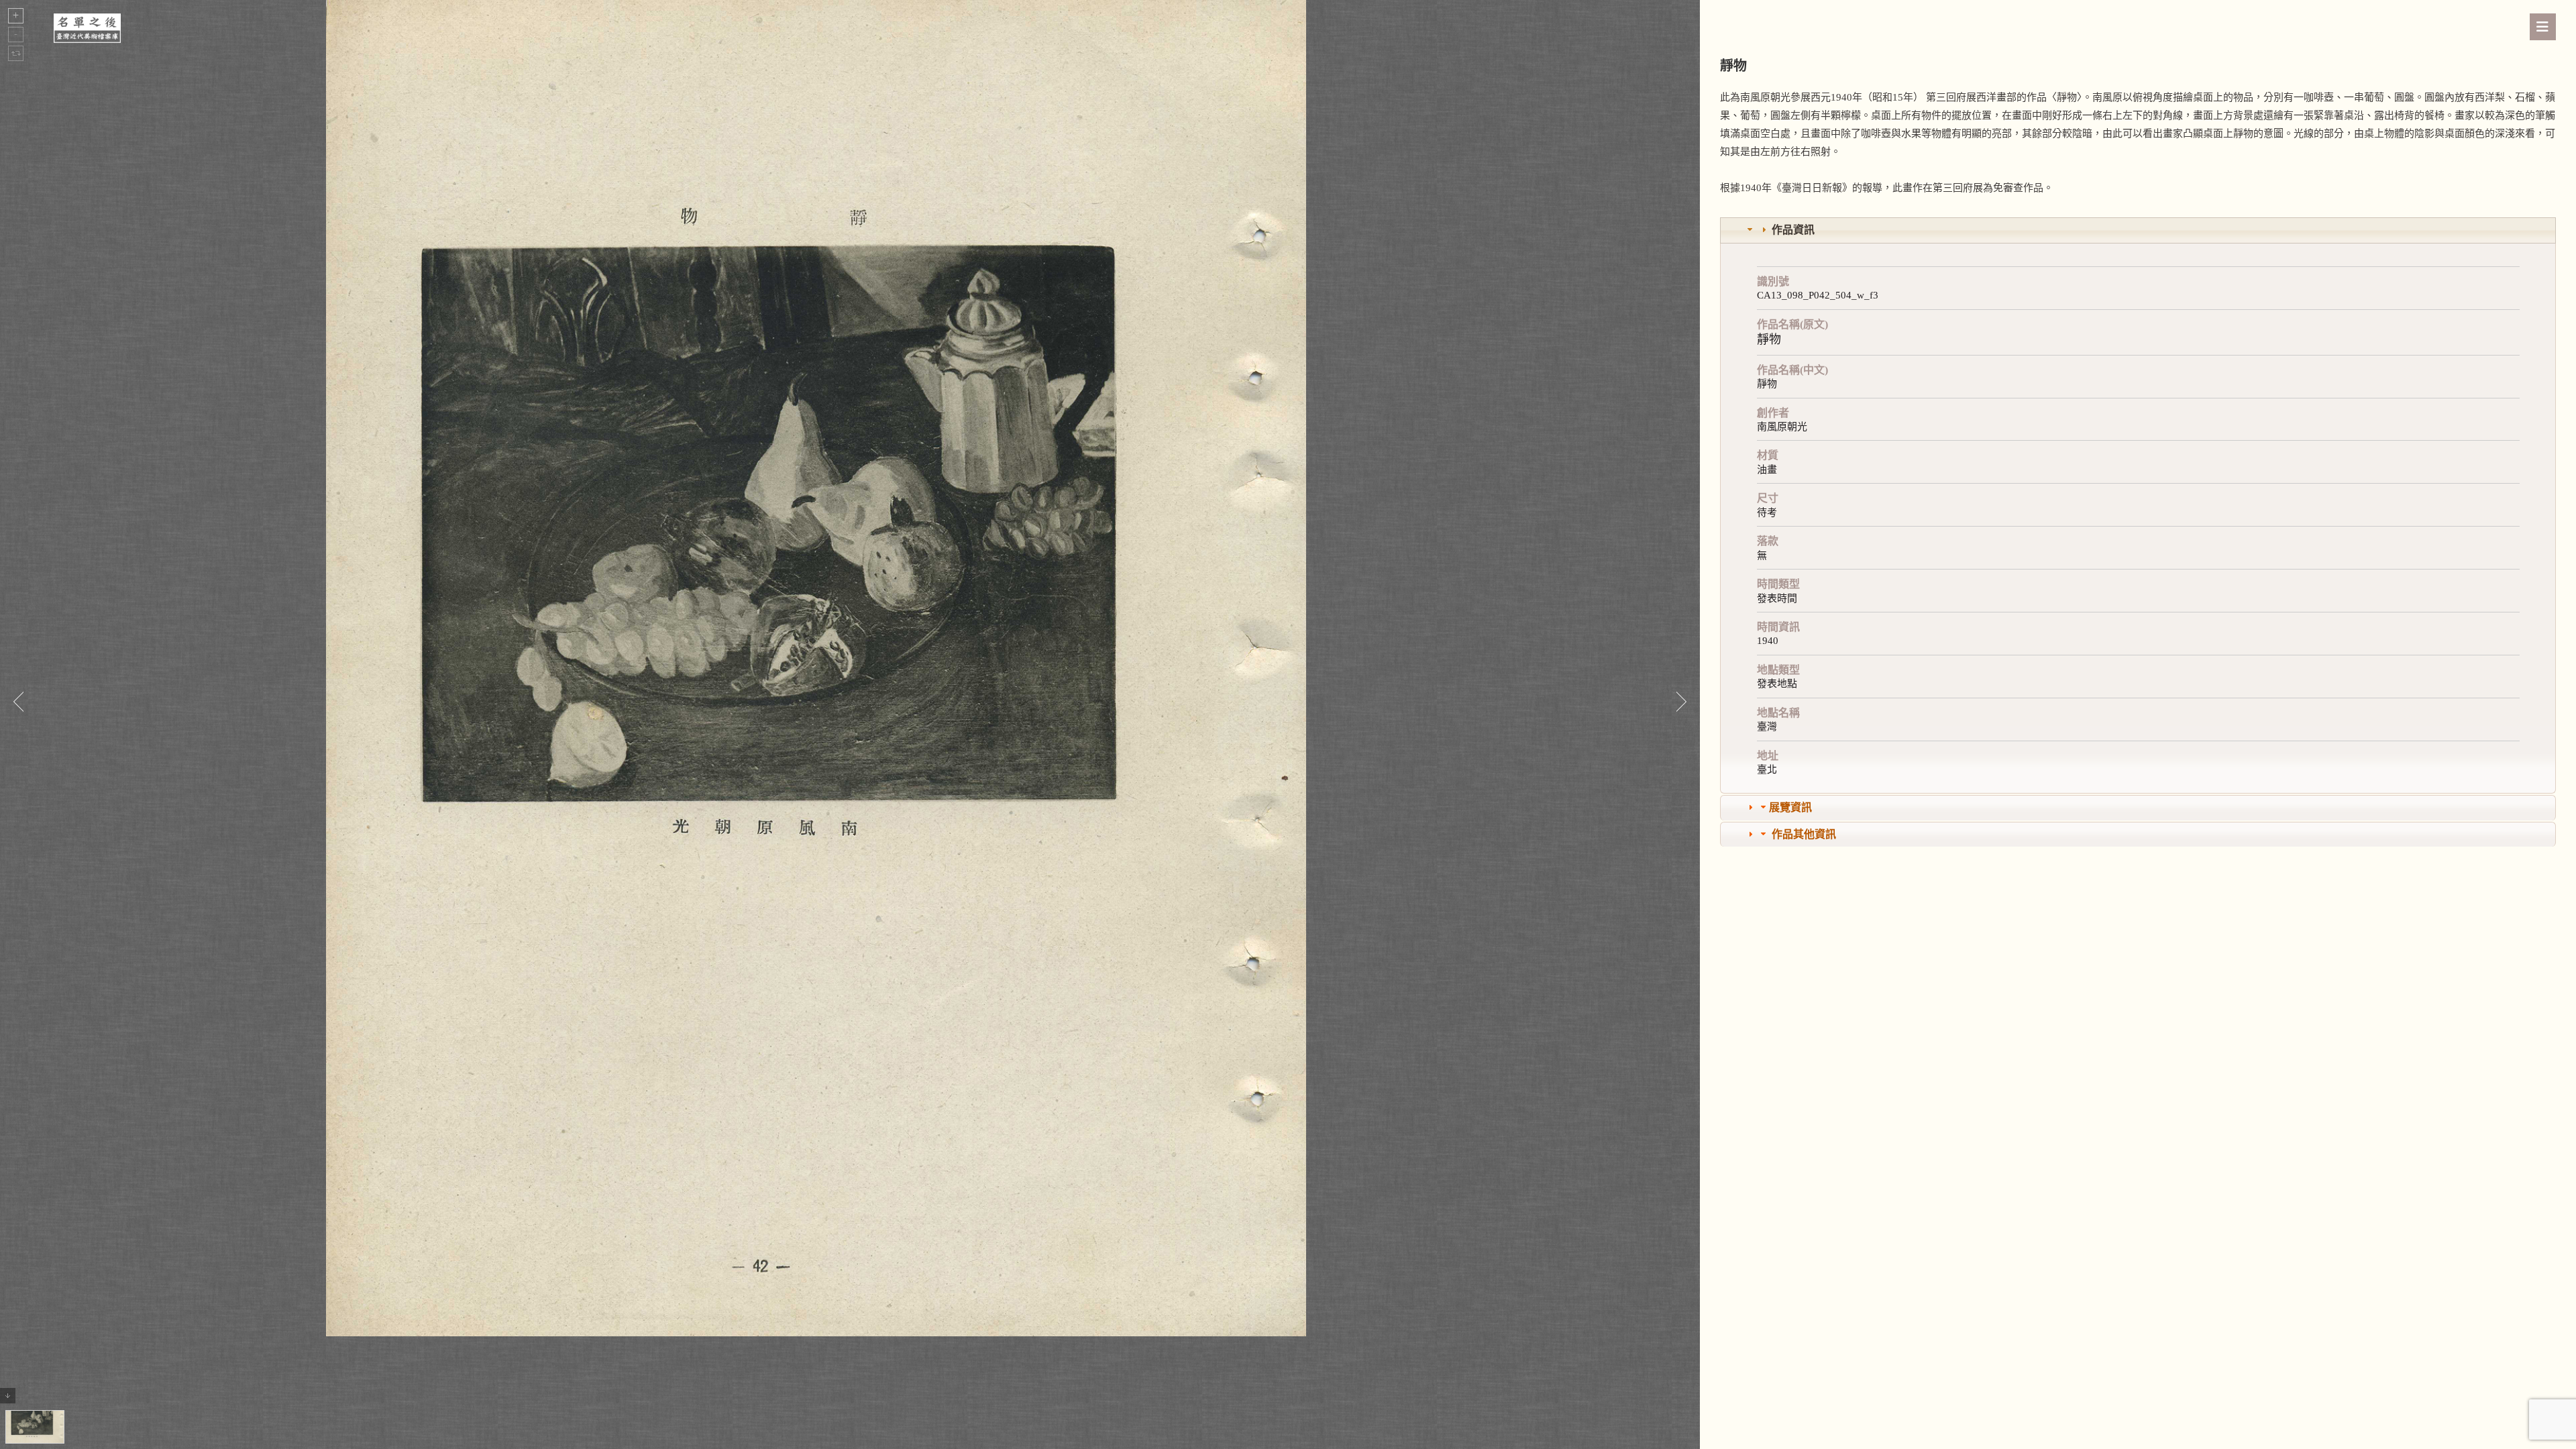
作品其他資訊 (1804, 834)
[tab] (2138, 230)
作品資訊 (1793, 230)
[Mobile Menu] (2543, 27)
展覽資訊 (1790, 807)
